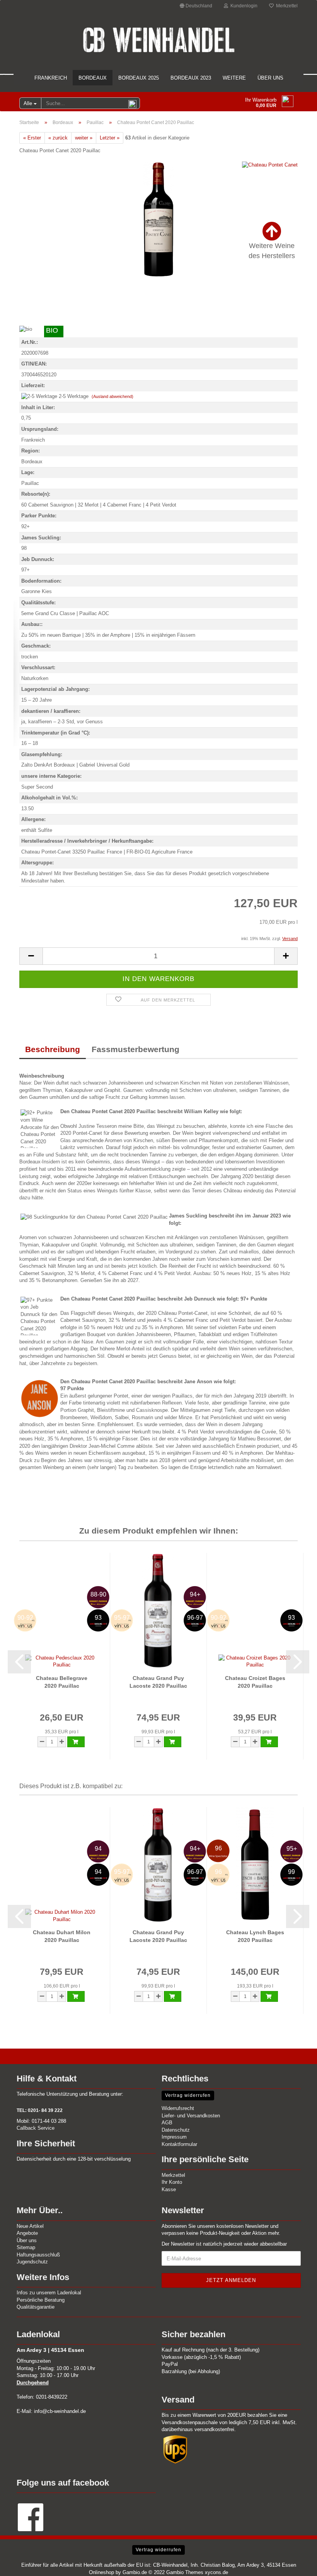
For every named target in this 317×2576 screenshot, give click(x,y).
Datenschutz (176, 2130)
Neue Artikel (30, 2226)
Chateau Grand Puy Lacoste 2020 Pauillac (158, 1682)
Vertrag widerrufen (188, 2095)
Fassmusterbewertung (135, 1049)
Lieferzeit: (33, 385)
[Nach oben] (296, 2564)
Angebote (27, 2233)
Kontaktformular (179, 2144)
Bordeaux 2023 (191, 78)
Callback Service (36, 2128)
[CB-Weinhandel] (158, 40)
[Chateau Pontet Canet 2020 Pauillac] (159, 219)
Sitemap (26, 2247)
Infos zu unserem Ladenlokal (49, 2293)
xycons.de (216, 2572)
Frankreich (51, 78)
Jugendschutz (32, 2262)
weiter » (84, 138)
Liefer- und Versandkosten (191, 2116)
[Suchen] (133, 104)
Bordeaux (93, 78)
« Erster (32, 138)
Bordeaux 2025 (139, 78)
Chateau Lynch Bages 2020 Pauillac (255, 1936)
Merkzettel (286, 6)
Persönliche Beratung (41, 2300)
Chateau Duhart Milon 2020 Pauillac (62, 1936)
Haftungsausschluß (38, 2255)
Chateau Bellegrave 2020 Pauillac (62, 1682)
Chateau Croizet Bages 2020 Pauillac (255, 1682)
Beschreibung (53, 1049)
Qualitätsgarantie (36, 2307)
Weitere (234, 78)
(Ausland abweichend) (112, 396)
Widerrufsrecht (178, 2108)
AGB (167, 2123)
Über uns (270, 78)
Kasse (169, 2189)
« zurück (58, 138)
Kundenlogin (243, 6)
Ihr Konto (172, 2182)
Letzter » (110, 138)
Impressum (174, 2137)
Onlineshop (101, 2572)
